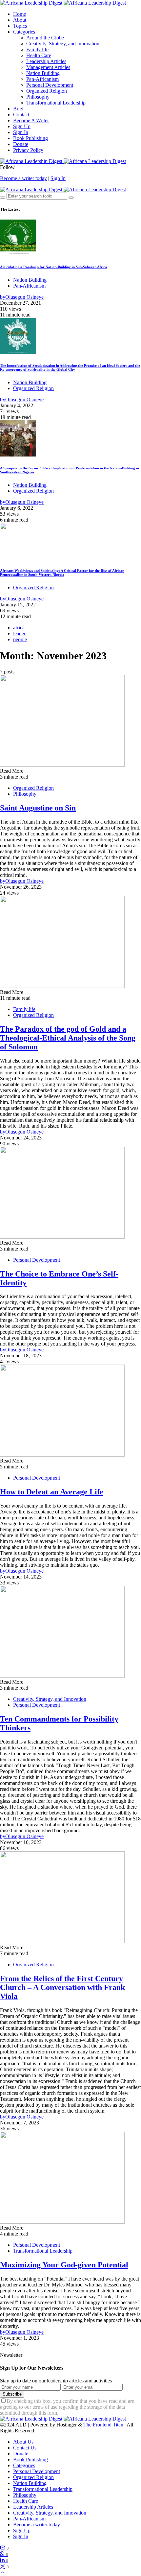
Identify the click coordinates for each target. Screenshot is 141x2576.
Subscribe (12, 2394)
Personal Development (50, 85)
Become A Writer (31, 120)
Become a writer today (23, 178)
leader (19, 633)
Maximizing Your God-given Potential (64, 2265)
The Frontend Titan (103, 2425)
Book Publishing (30, 138)
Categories (24, 32)
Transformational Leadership (56, 103)
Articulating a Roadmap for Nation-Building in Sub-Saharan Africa (54, 267)
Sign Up (22, 126)
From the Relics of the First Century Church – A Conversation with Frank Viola (62, 1987)
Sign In (21, 132)
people (20, 639)
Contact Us (25, 2448)
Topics (20, 26)
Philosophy (38, 97)
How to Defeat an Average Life (52, 1492)
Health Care (39, 55)
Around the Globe (45, 38)
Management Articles (48, 67)
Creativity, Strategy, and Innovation (63, 44)
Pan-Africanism (42, 79)
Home (20, 14)
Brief (18, 109)
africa (19, 628)
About (20, 20)
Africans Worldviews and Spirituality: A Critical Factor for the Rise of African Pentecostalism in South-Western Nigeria (62, 573)
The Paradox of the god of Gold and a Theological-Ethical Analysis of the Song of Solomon (68, 1038)
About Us (23, 2442)
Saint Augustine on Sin (38, 808)
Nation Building (43, 73)
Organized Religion (47, 91)
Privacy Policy (28, 150)
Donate (21, 144)
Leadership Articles (46, 61)
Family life (37, 49)
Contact (21, 115)
